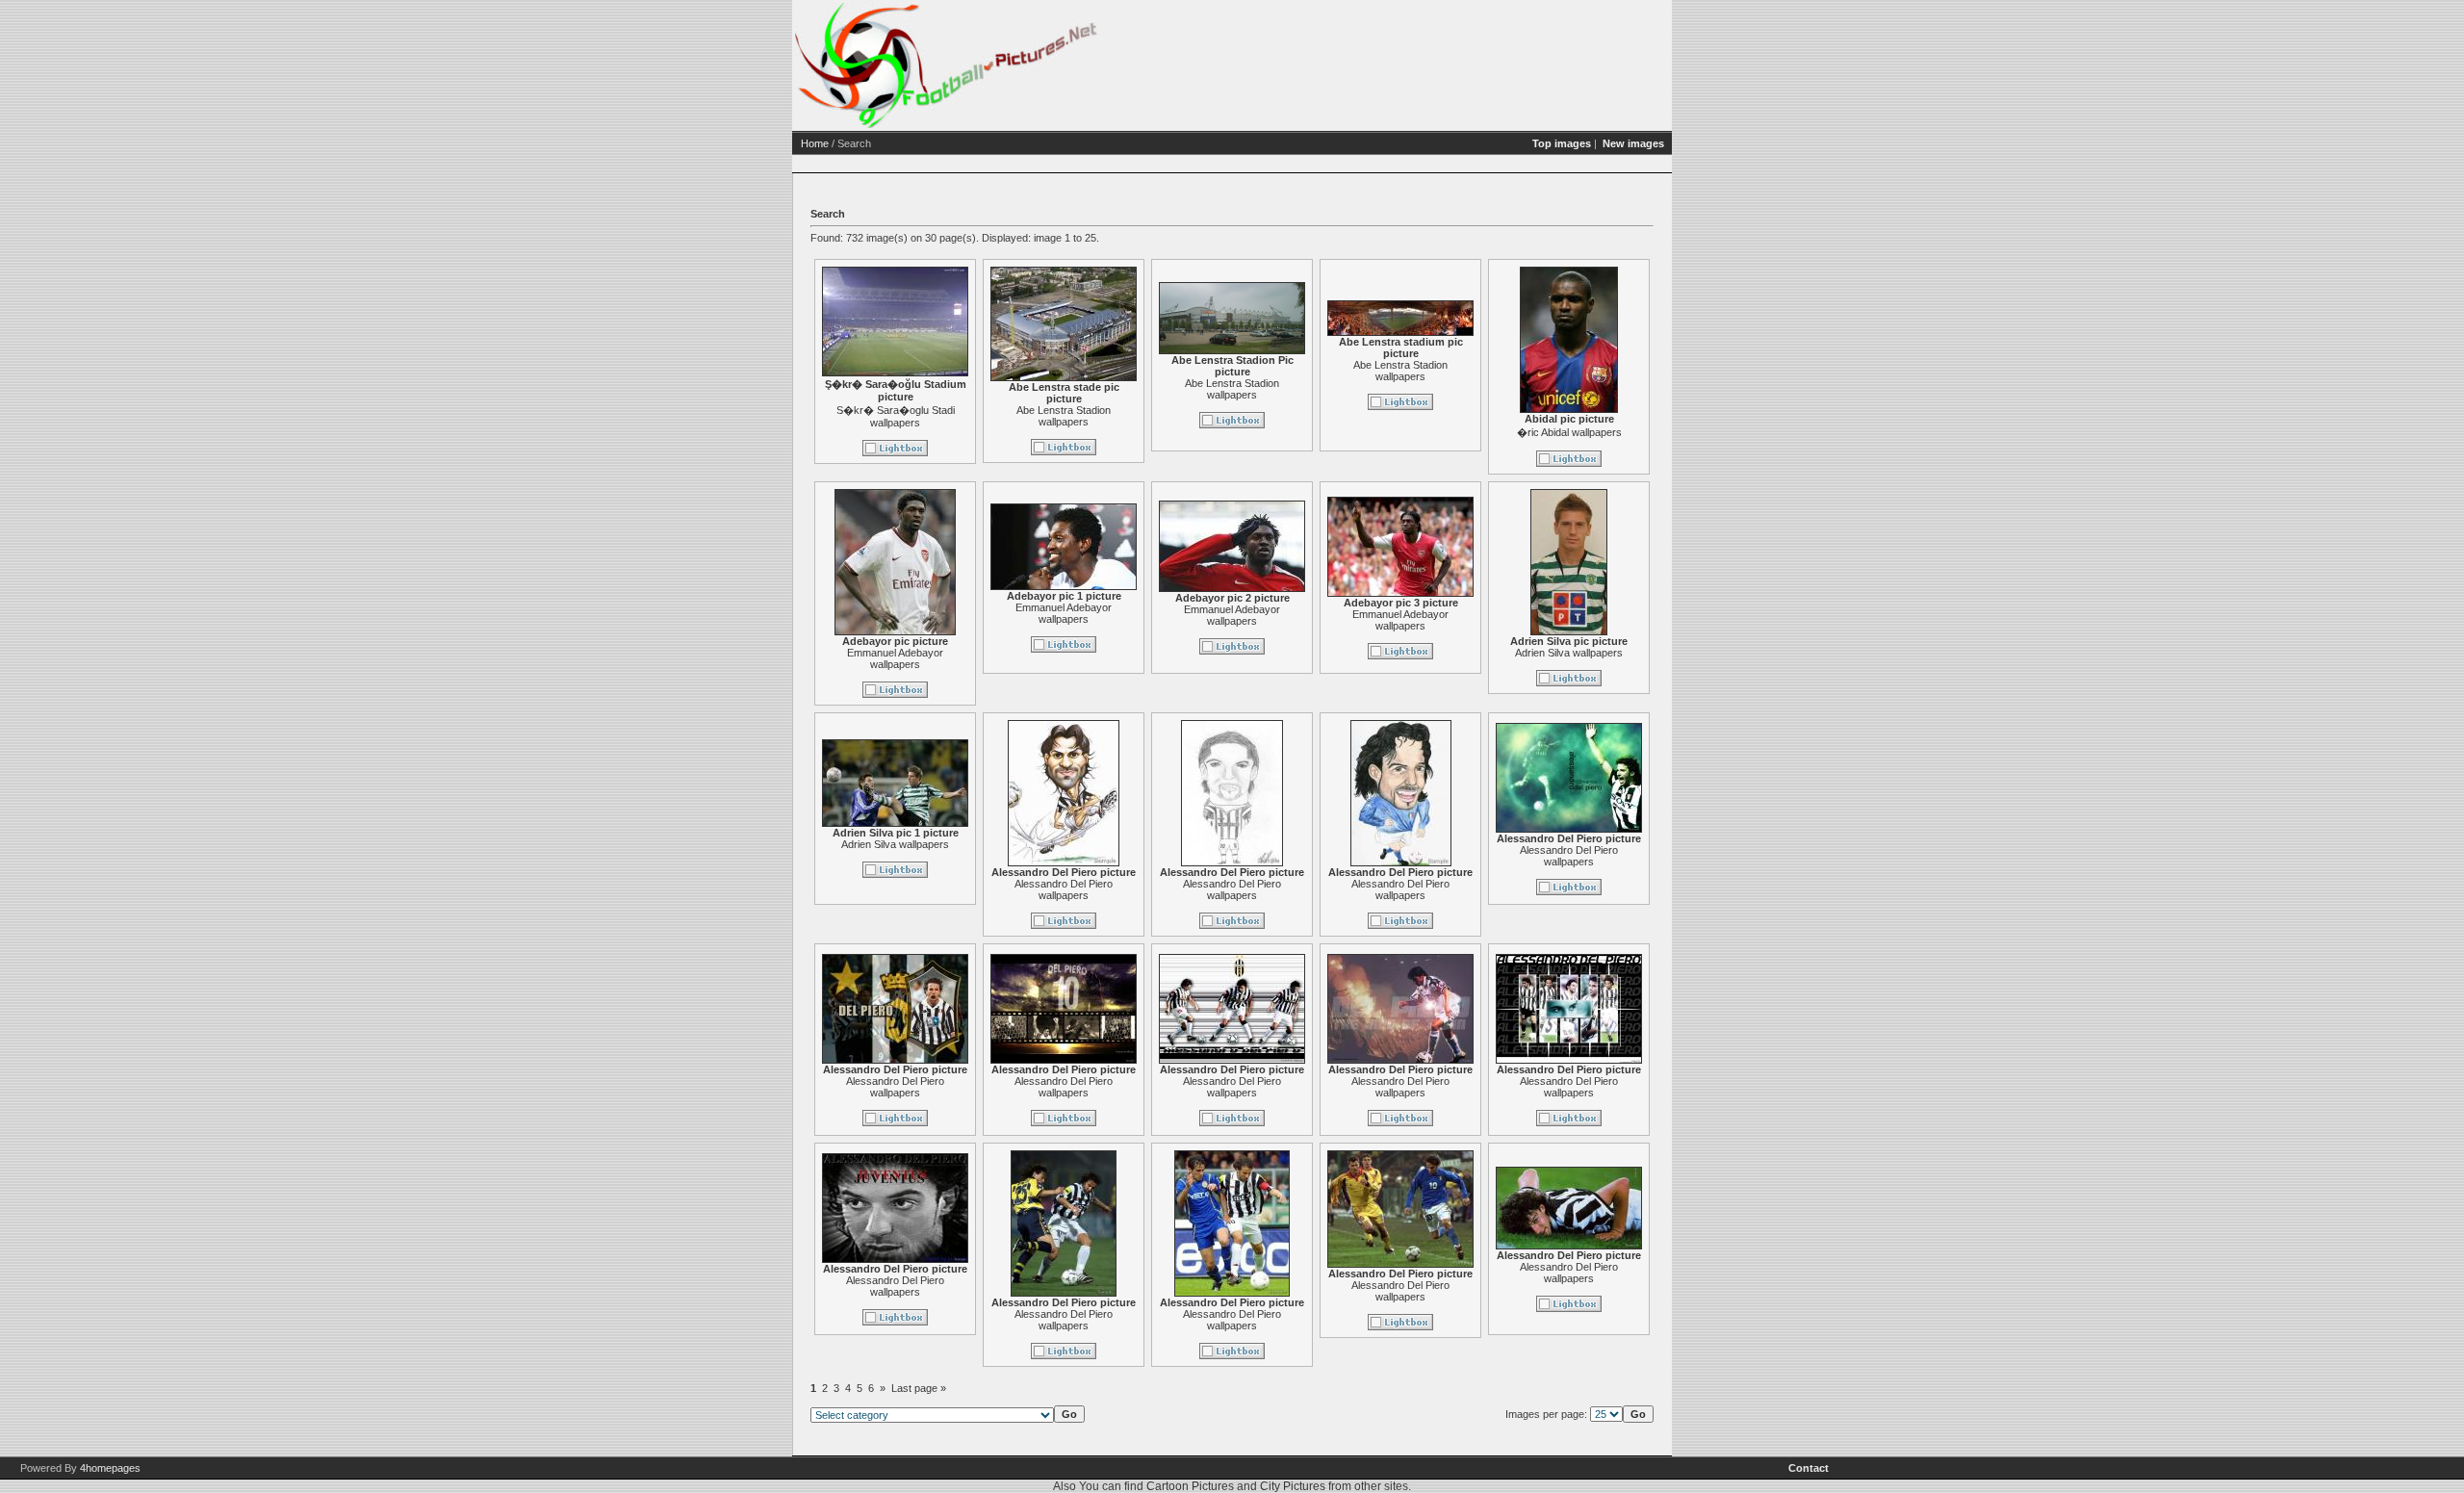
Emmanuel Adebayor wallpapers (895, 658)
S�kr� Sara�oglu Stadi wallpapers (896, 416)
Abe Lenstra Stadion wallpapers (1064, 416)
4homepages (110, 1468)
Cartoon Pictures (1190, 1486)
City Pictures (1293, 1486)
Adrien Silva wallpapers (1569, 653)
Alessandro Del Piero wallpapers (1064, 889)
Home (815, 143)
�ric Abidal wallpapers (1569, 432)
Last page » (919, 1388)
